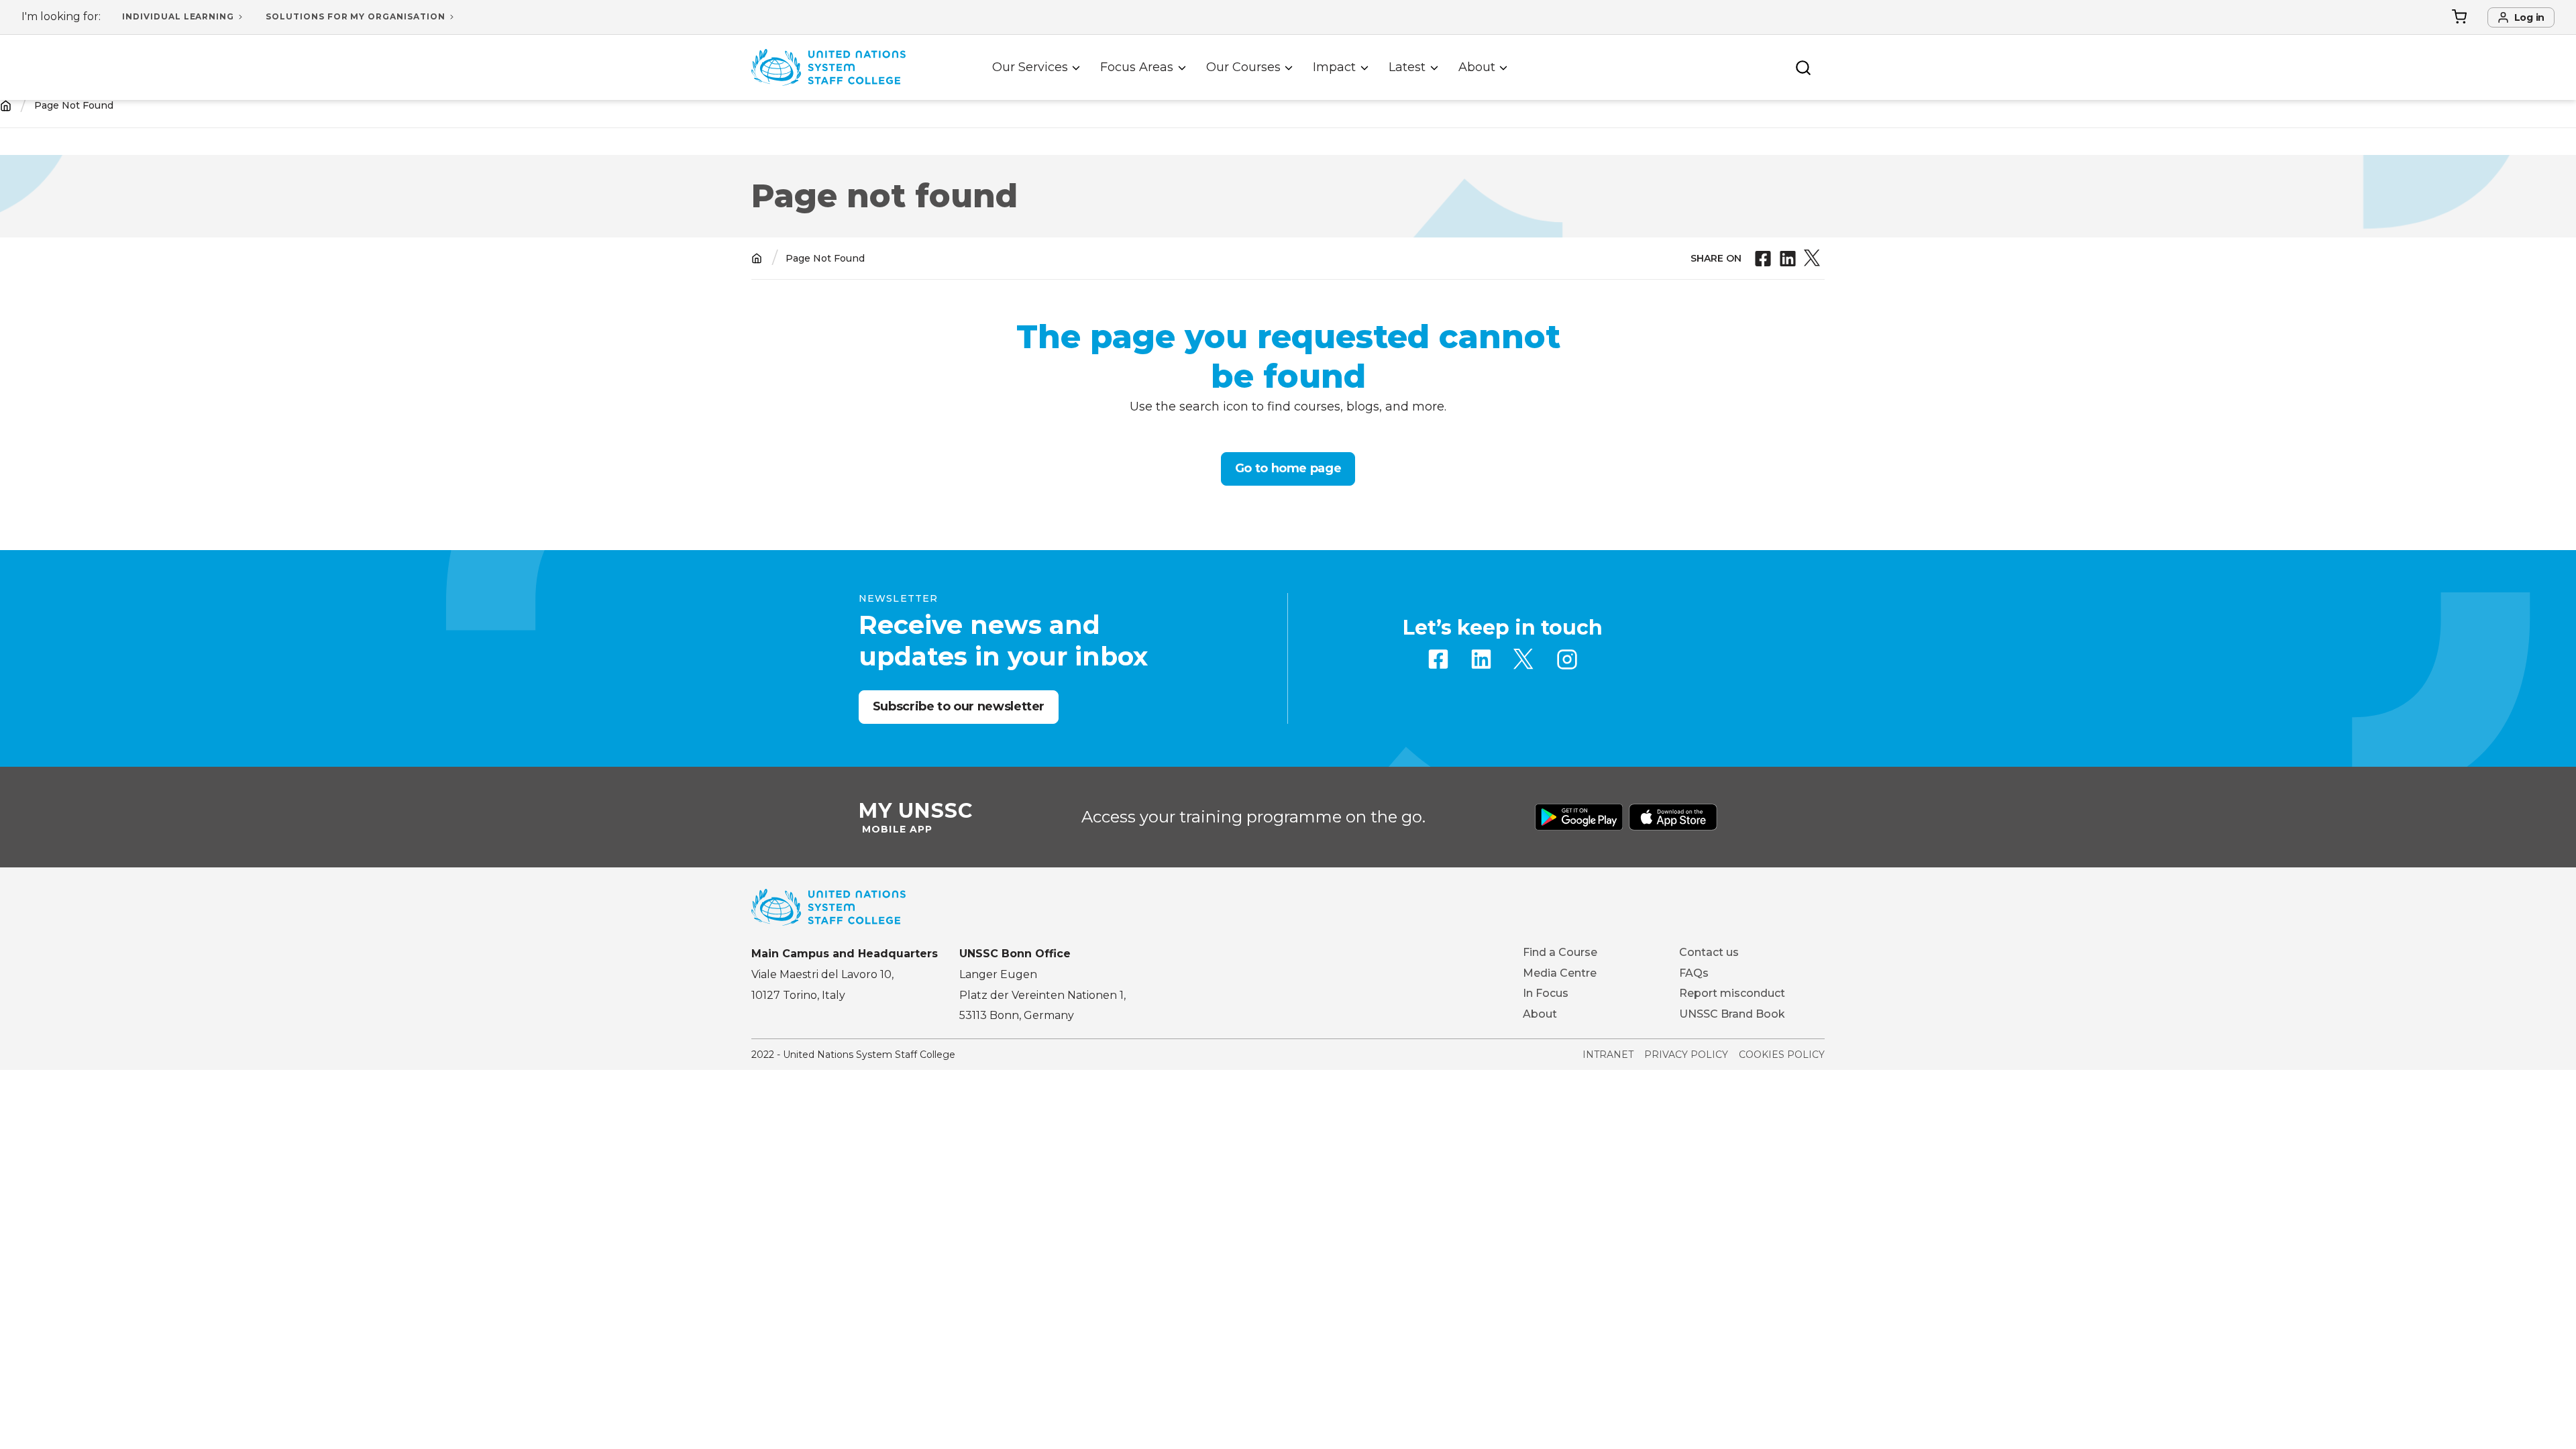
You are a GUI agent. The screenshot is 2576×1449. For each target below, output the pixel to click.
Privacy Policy (1686, 1055)
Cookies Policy (1782, 1055)
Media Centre (1560, 973)
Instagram (1567, 659)
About (1477, 67)
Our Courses (1243, 67)
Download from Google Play (1579, 817)
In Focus (1546, 993)
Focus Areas (1137, 67)
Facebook (1438, 659)
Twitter (1524, 659)
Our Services (1030, 67)
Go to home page (1288, 468)
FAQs (1694, 973)
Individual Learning (178, 16)
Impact (1334, 67)
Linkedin (1481, 659)
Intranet (1608, 1055)
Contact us (1709, 952)
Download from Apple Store (1673, 817)
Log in (2529, 17)
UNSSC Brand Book (1732, 1014)
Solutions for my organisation (356, 16)
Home (6, 106)
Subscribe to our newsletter (959, 706)
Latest (1407, 67)
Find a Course (1560, 952)
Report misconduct (1732, 993)
